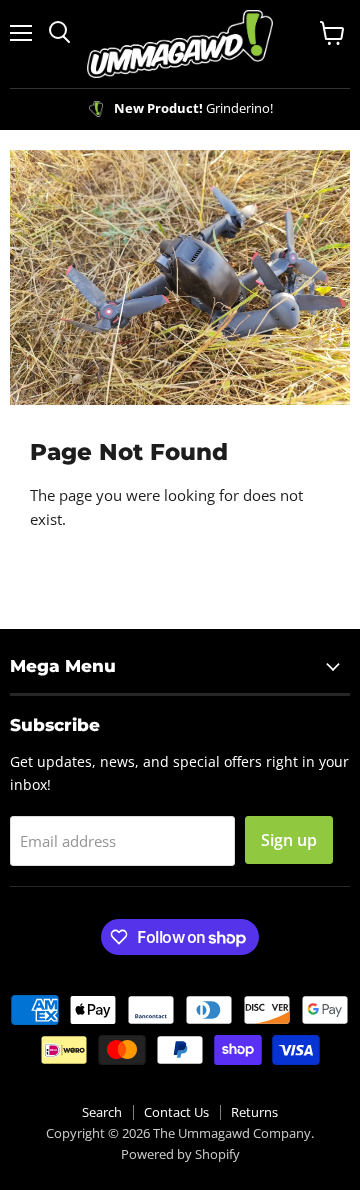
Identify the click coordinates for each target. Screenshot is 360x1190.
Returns (254, 1112)
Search (102, 1112)
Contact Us (176, 1112)
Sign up (289, 840)
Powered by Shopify (180, 1154)
